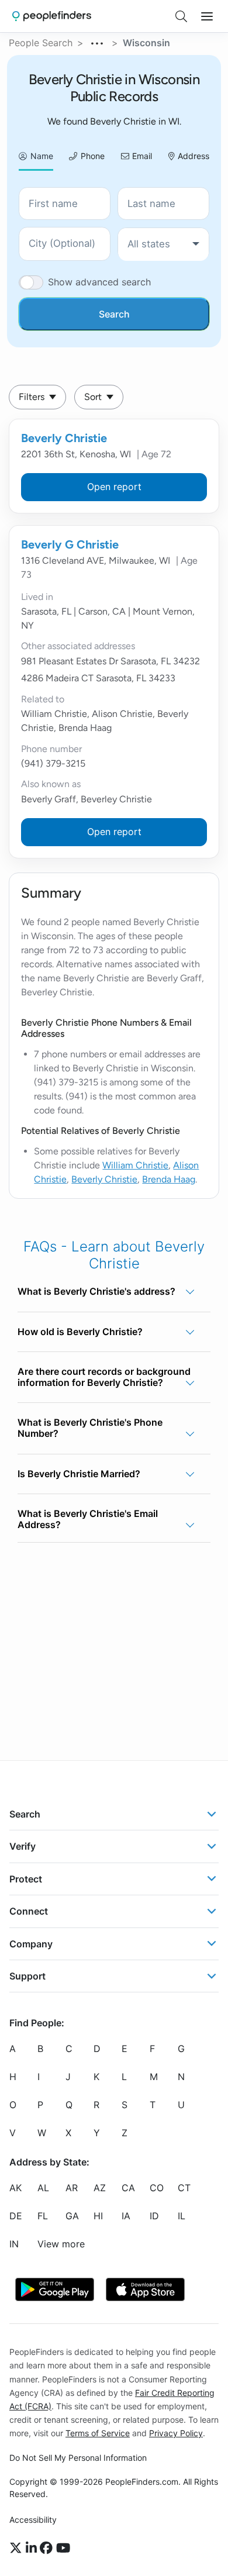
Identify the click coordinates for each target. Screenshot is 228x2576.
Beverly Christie (64, 438)
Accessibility (33, 2520)
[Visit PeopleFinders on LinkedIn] (33, 2549)
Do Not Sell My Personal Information (78, 2458)
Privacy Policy (176, 2433)
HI (98, 2216)
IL (182, 2216)
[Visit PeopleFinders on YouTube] (63, 2549)
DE (16, 2216)
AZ (100, 2188)
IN (14, 2244)
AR (72, 2188)
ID (154, 2216)
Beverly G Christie (70, 544)
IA (126, 2216)
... (98, 42)
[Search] (181, 16)
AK (15, 2188)
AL (43, 2188)
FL (43, 2216)
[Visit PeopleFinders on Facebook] (48, 2549)
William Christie (135, 1165)
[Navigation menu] (207, 16)
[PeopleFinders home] (52, 16)
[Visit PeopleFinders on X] (18, 2549)
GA (72, 2216)
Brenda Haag (169, 1179)
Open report (114, 487)
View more (61, 2244)
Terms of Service (98, 2433)
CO (157, 2188)
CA (128, 2188)
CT (184, 2188)
